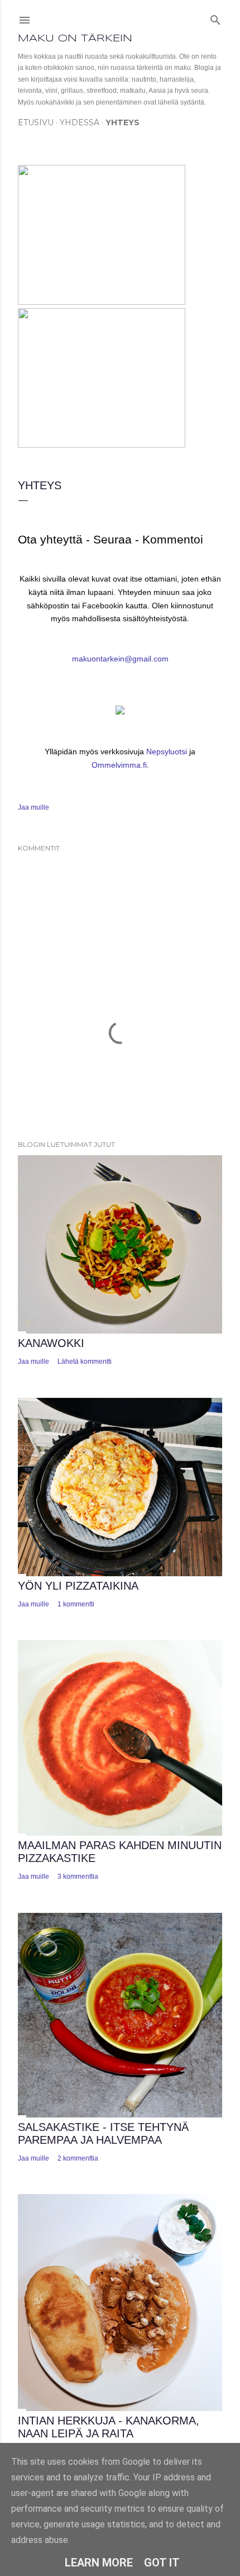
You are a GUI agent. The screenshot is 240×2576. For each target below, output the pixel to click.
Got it (162, 2563)
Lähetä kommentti (85, 1362)
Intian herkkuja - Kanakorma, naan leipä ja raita (109, 2427)
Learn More (99, 2563)
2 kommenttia (78, 2158)
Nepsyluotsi (167, 751)
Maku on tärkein (75, 39)
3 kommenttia (78, 1877)
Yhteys (123, 122)
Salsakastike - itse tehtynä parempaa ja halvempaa (103, 2133)
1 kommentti (76, 1604)
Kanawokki (51, 1343)
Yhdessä (80, 122)
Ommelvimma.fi (119, 765)
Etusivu (36, 122)
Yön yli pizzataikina (78, 1586)
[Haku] (215, 18)
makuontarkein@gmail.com (120, 659)
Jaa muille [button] (33, 807)
